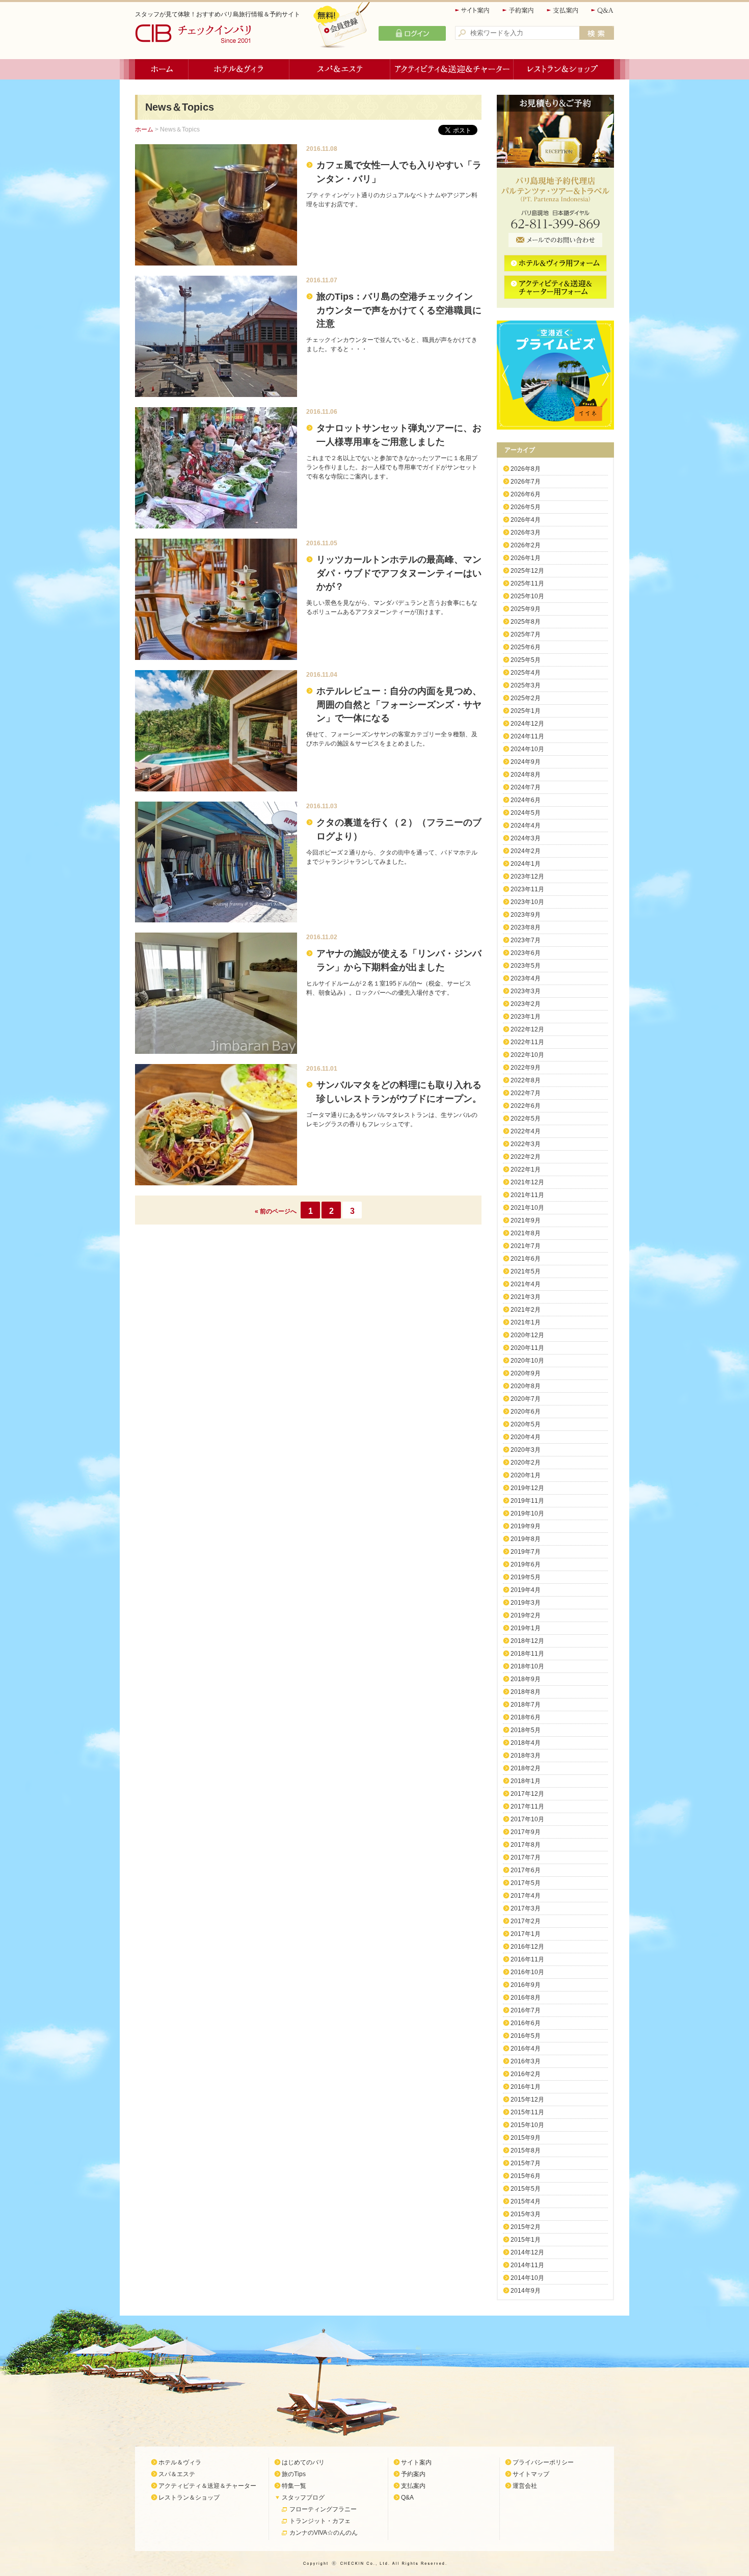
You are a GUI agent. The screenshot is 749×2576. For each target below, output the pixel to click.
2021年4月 (526, 1284)
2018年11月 (527, 1654)
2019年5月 (526, 1577)
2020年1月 (526, 1475)
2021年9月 (526, 1220)
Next (608, 375)
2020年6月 (526, 1412)
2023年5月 (526, 966)
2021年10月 (527, 1208)
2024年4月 (526, 826)
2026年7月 (526, 482)
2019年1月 (526, 1628)
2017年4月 (526, 1896)
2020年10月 (527, 1361)
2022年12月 (527, 1029)
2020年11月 (527, 1348)
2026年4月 (526, 520)
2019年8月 (526, 1539)
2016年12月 (527, 1947)
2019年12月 (527, 1488)
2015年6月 (526, 2176)
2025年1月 (526, 711)
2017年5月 (526, 1883)
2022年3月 (526, 1144)
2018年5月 (526, 1730)
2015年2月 (526, 2227)
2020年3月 (526, 1450)
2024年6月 (526, 800)
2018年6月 (526, 1717)
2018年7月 (526, 1705)
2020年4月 (526, 1437)
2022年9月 (526, 1068)
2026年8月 (526, 469)
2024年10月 (527, 749)
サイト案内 (473, 10)
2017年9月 (526, 1832)
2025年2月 (526, 698)
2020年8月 (526, 1386)
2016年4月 (526, 2049)
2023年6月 (526, 953)
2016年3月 (526, 2061)
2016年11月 (527, 1959)
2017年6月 (526, 1870)
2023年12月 (527, 877)
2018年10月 (527, 1666)
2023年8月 (526, 927)
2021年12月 (527, 1182)
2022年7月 (526, 1093)
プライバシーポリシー (543, 2462)
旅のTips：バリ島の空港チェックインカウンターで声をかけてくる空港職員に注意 (399, 310)
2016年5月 (526, 2036)
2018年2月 (526, 1768)
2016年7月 (526, 2010)
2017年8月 (526, 1845)
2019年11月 (527, 1501)
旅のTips (294, 2474)
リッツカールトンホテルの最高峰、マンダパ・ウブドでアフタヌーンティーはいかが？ (399, 573)
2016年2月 (526, 2074)
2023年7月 (526, 940)
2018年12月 (527, 1641)
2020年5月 (526, 1424)
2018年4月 (526, 1743)
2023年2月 (526, 1004)
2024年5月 (526, 813)
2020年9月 (526, 1373)
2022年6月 (526, 1106)
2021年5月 (526, 1271)
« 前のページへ (276, 1211)
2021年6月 (526, 1259)
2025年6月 (526, 647)
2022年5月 (526, 1119)
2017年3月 (526, 1908)
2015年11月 (527, 2112)
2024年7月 (526, 787)
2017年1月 (526, 1934)
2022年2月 (526, 1157)
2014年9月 (526, 2291)
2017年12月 (527, 1794)
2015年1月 (526, 2240)
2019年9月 (526, 1526)
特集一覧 (294, 2486)
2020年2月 (526, 1463)
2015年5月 (526, 2189)
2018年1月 (526, 1781)
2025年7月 (526, 634)
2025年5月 (526, 660)
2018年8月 (526, 1692)
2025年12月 (527, 571)
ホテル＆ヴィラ (239, 69)
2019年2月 (526, 1615)
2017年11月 (527, 1807)
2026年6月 (526, 494)
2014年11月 (527, 2265)
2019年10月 (527, 1513)
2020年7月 (526, 1399)
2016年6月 (526, 2023)
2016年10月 (527, 1972)
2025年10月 (527, 596)
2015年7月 (526, 2163)
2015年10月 (527, 2125)
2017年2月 (526, 1921)
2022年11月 (527, 1042)
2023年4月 (526, 978)
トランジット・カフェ (320, 2521)
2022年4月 (526, 1131)
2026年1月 (526, 558)
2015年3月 (526, 2214)
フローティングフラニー (323, 2509)
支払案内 (563, 10)
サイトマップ (531, 2474)
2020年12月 (527, 1335)
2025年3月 (526, 685)
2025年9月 (526, 609)
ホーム (162, 69)
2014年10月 (527, 2278)
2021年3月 (526, 1297)
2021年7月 (526, 1246)
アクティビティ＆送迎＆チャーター (452, 69)
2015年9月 (526, 2138)
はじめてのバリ (303, 2462)
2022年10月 (527, 1055)
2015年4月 (526, 2201)
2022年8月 (526, 1080)
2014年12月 (527, 2252)
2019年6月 (526, 1564)
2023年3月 (526, 991)
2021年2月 (526, 1310)
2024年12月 (527, 724)
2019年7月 (526, 1552)
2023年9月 (526, 915)
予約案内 (519, 10)
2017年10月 (527, 1819)
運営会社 (525, 2486)
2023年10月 (527, 902)
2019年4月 (526, 1590)
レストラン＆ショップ (564, 69)
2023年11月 (527, 889)
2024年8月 (526, 775)
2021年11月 (527, 1195)
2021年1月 (526, 1322)
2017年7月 (526, 1857)
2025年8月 (526, 622)
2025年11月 (527, 583)
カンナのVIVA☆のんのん (324, 2533)
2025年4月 (526, 673)
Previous (503, 375)
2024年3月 (526, 838)
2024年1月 (526, 864)
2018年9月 (526, 1679)
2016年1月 (526, 2087)
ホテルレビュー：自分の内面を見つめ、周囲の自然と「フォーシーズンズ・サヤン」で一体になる (399, 705)
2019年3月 (526, 1603)
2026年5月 (526, 507)
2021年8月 (526, 1233)
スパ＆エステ (340, 69)
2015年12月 (527, 2100)
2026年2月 (526, 545)
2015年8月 (526, 2150)
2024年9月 (526, 762)
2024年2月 (526, 851)
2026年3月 (526, 533)
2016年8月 (526, 1998)
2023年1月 (526, 1017)
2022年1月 (526, 1170)
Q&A (603, 10)
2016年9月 (526, 1985)
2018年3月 (526, 1756)
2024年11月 (527, 736)
